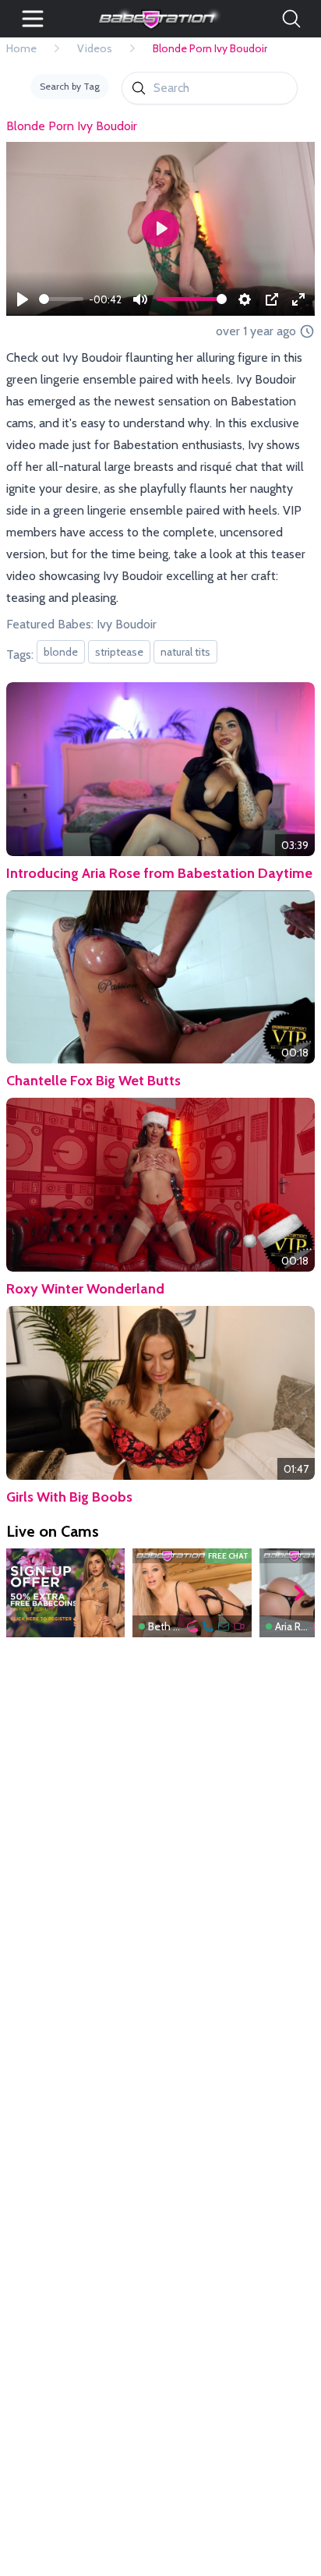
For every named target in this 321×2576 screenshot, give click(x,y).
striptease (119, 652)
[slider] (61, 299)
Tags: (20, 655)
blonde (61, 652)
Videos (95, 48)
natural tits (185, 652)
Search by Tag (70, 86)
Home (21, 48)
